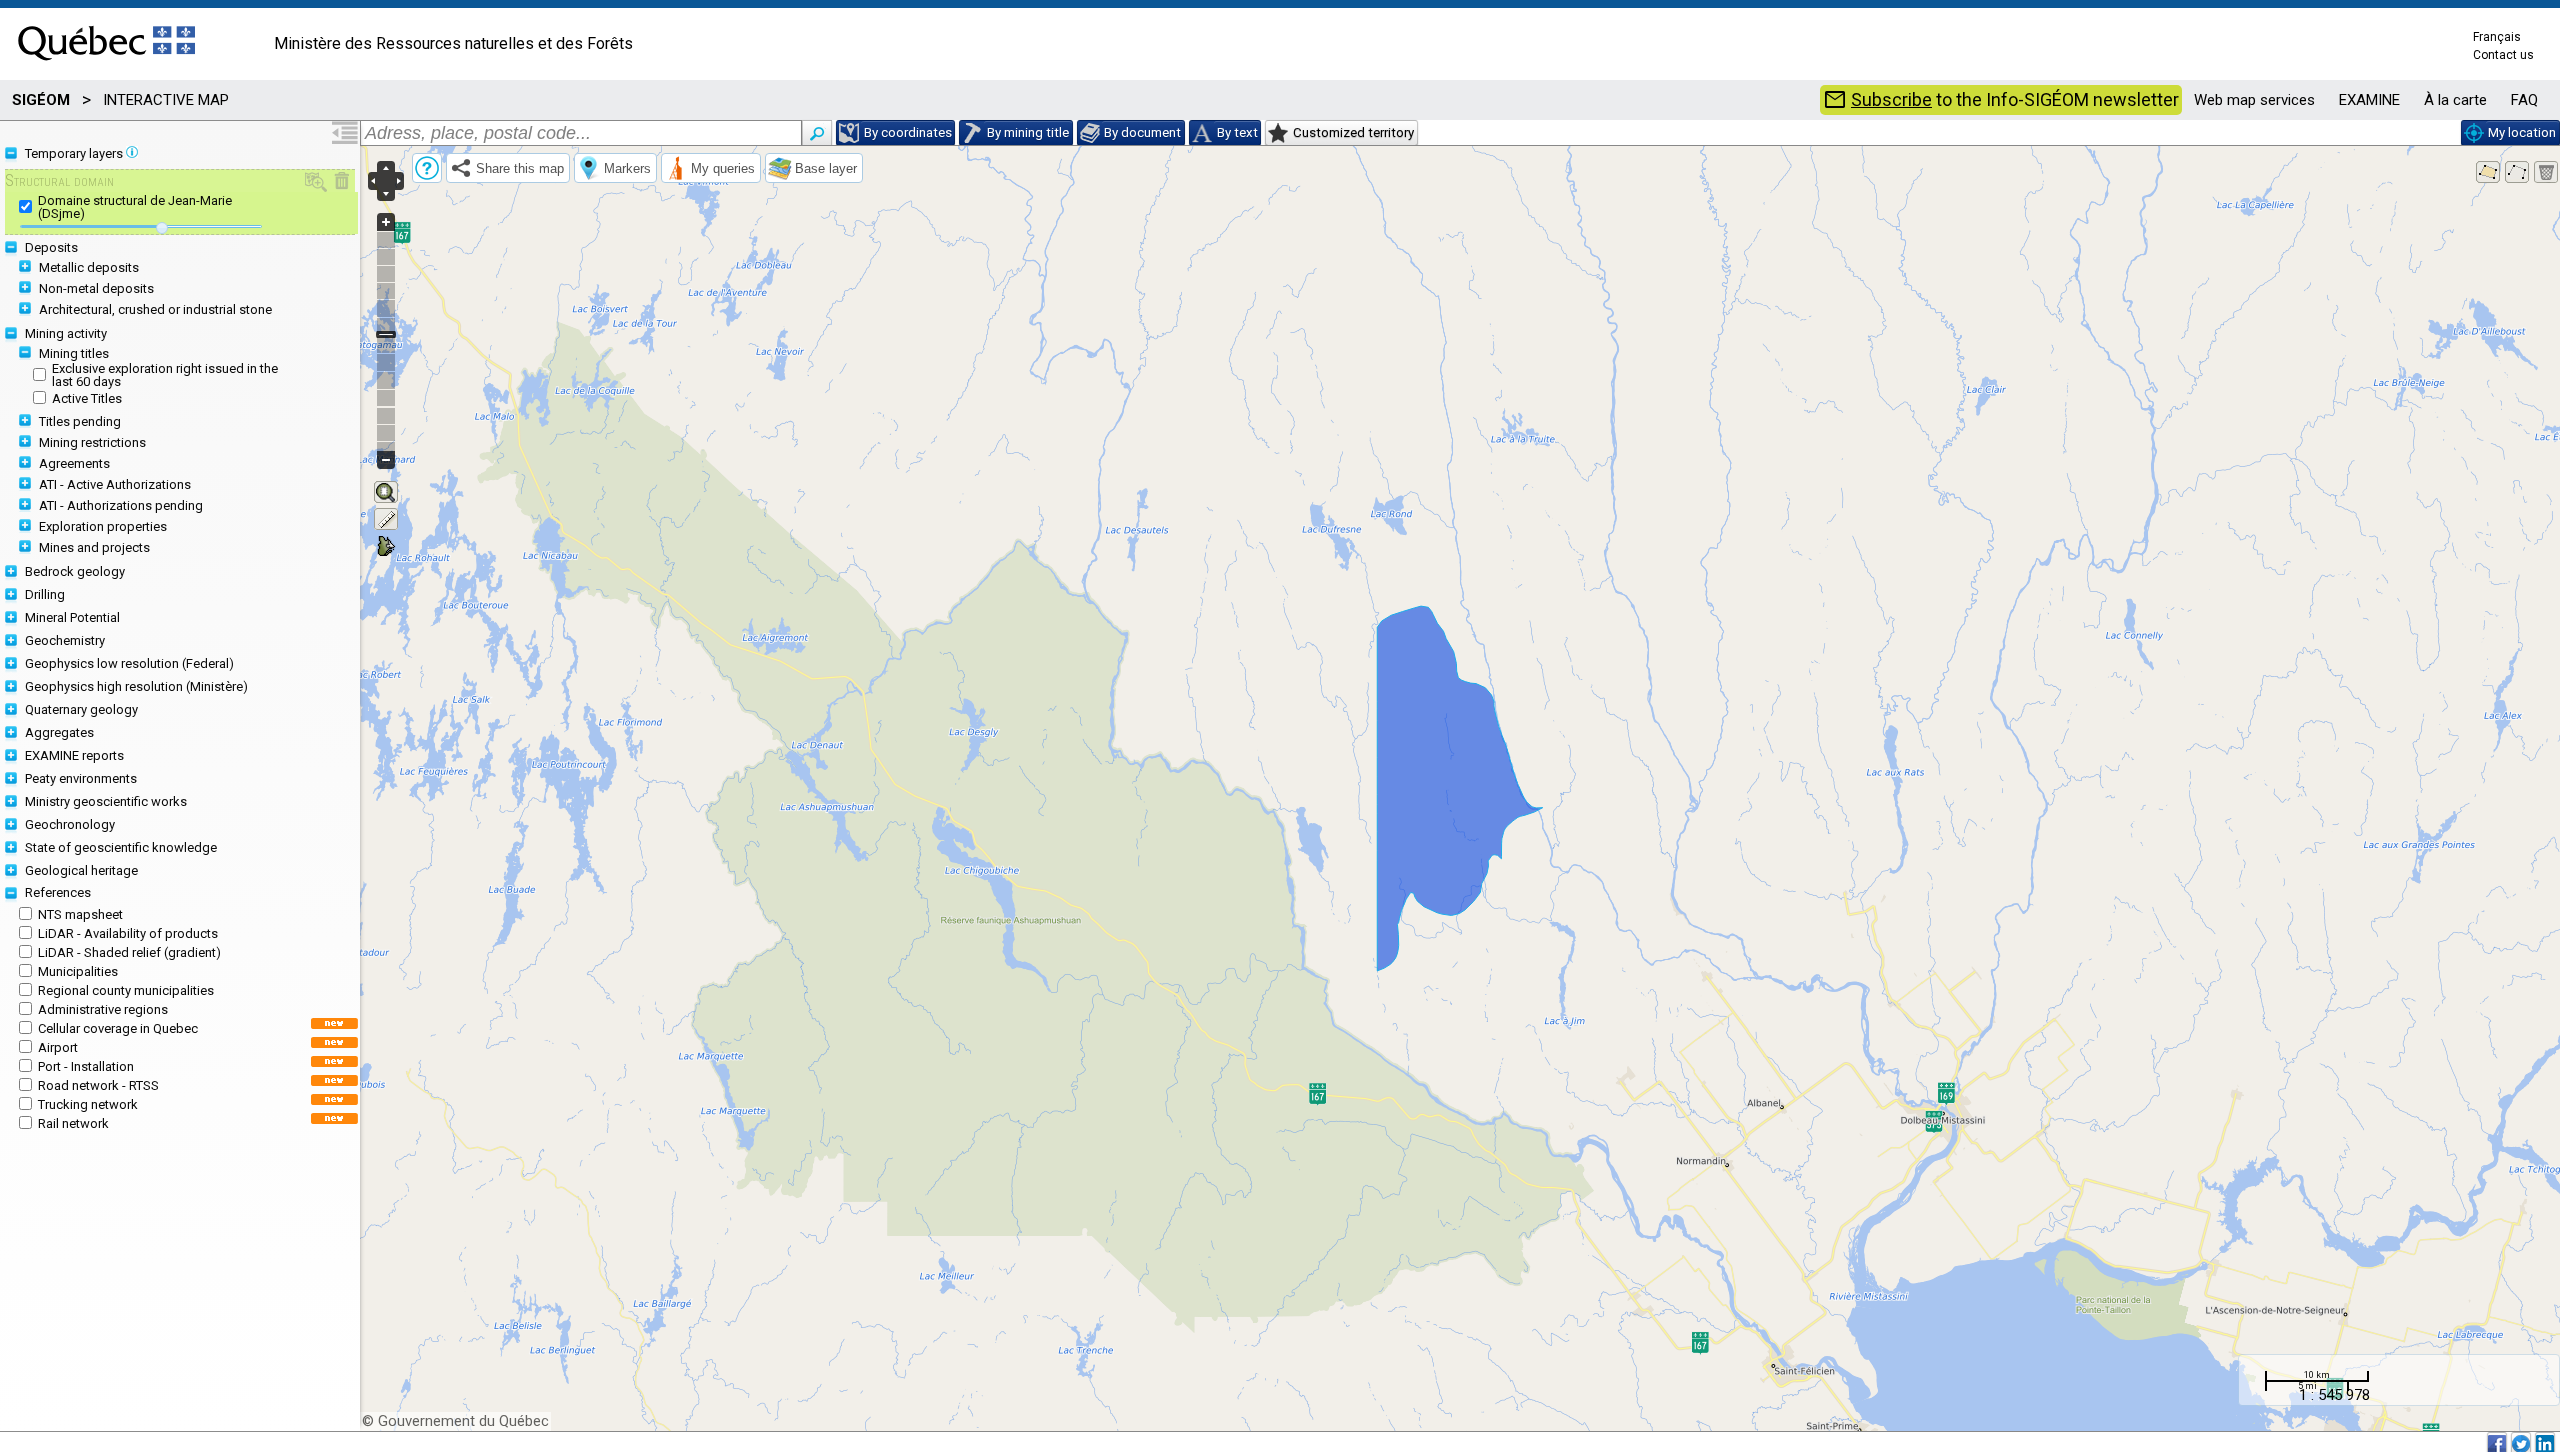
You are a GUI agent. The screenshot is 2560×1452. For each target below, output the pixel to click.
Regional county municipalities (126, 990)
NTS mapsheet (80, 914)
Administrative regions (103, 1009)
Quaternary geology (81, 709)
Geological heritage (81, 870)
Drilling (45, 594)
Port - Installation (86, 1066)
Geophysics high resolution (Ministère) (136, 686)
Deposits (51, 247)
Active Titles (87, 398)
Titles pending (80, 421)
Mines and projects (94, 547)
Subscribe (1891, 100)
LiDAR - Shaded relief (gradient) (129, 952)
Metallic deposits (89, 267)
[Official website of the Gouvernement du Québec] (106, 65)
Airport (58, 1047)
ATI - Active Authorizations (115, 484)
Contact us (2503, 55)
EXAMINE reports (74, 755)
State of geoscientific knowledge (121, 847)
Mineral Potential (72, 617)
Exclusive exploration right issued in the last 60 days (165, 375)
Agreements (74, 463)
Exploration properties (103, 526)
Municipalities (78, 971)
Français (2497, 37)
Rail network (73, 1123)
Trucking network (88, 1104)
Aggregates (59, 732)
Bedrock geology (75, 571)
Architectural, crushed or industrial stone (155, 309)
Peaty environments (81, 778)
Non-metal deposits (96, 288)
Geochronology (70, 824)
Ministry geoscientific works (106, 801)
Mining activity (66, 333)
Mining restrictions (92, 442)
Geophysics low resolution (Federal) (129, 663)
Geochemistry (65, 640)
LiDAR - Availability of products (128, 933)
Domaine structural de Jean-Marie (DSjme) (135, 207)
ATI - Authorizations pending (121, 505)
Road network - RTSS (98, 1085)
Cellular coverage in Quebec (118, 1028)
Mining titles (74, 353)
